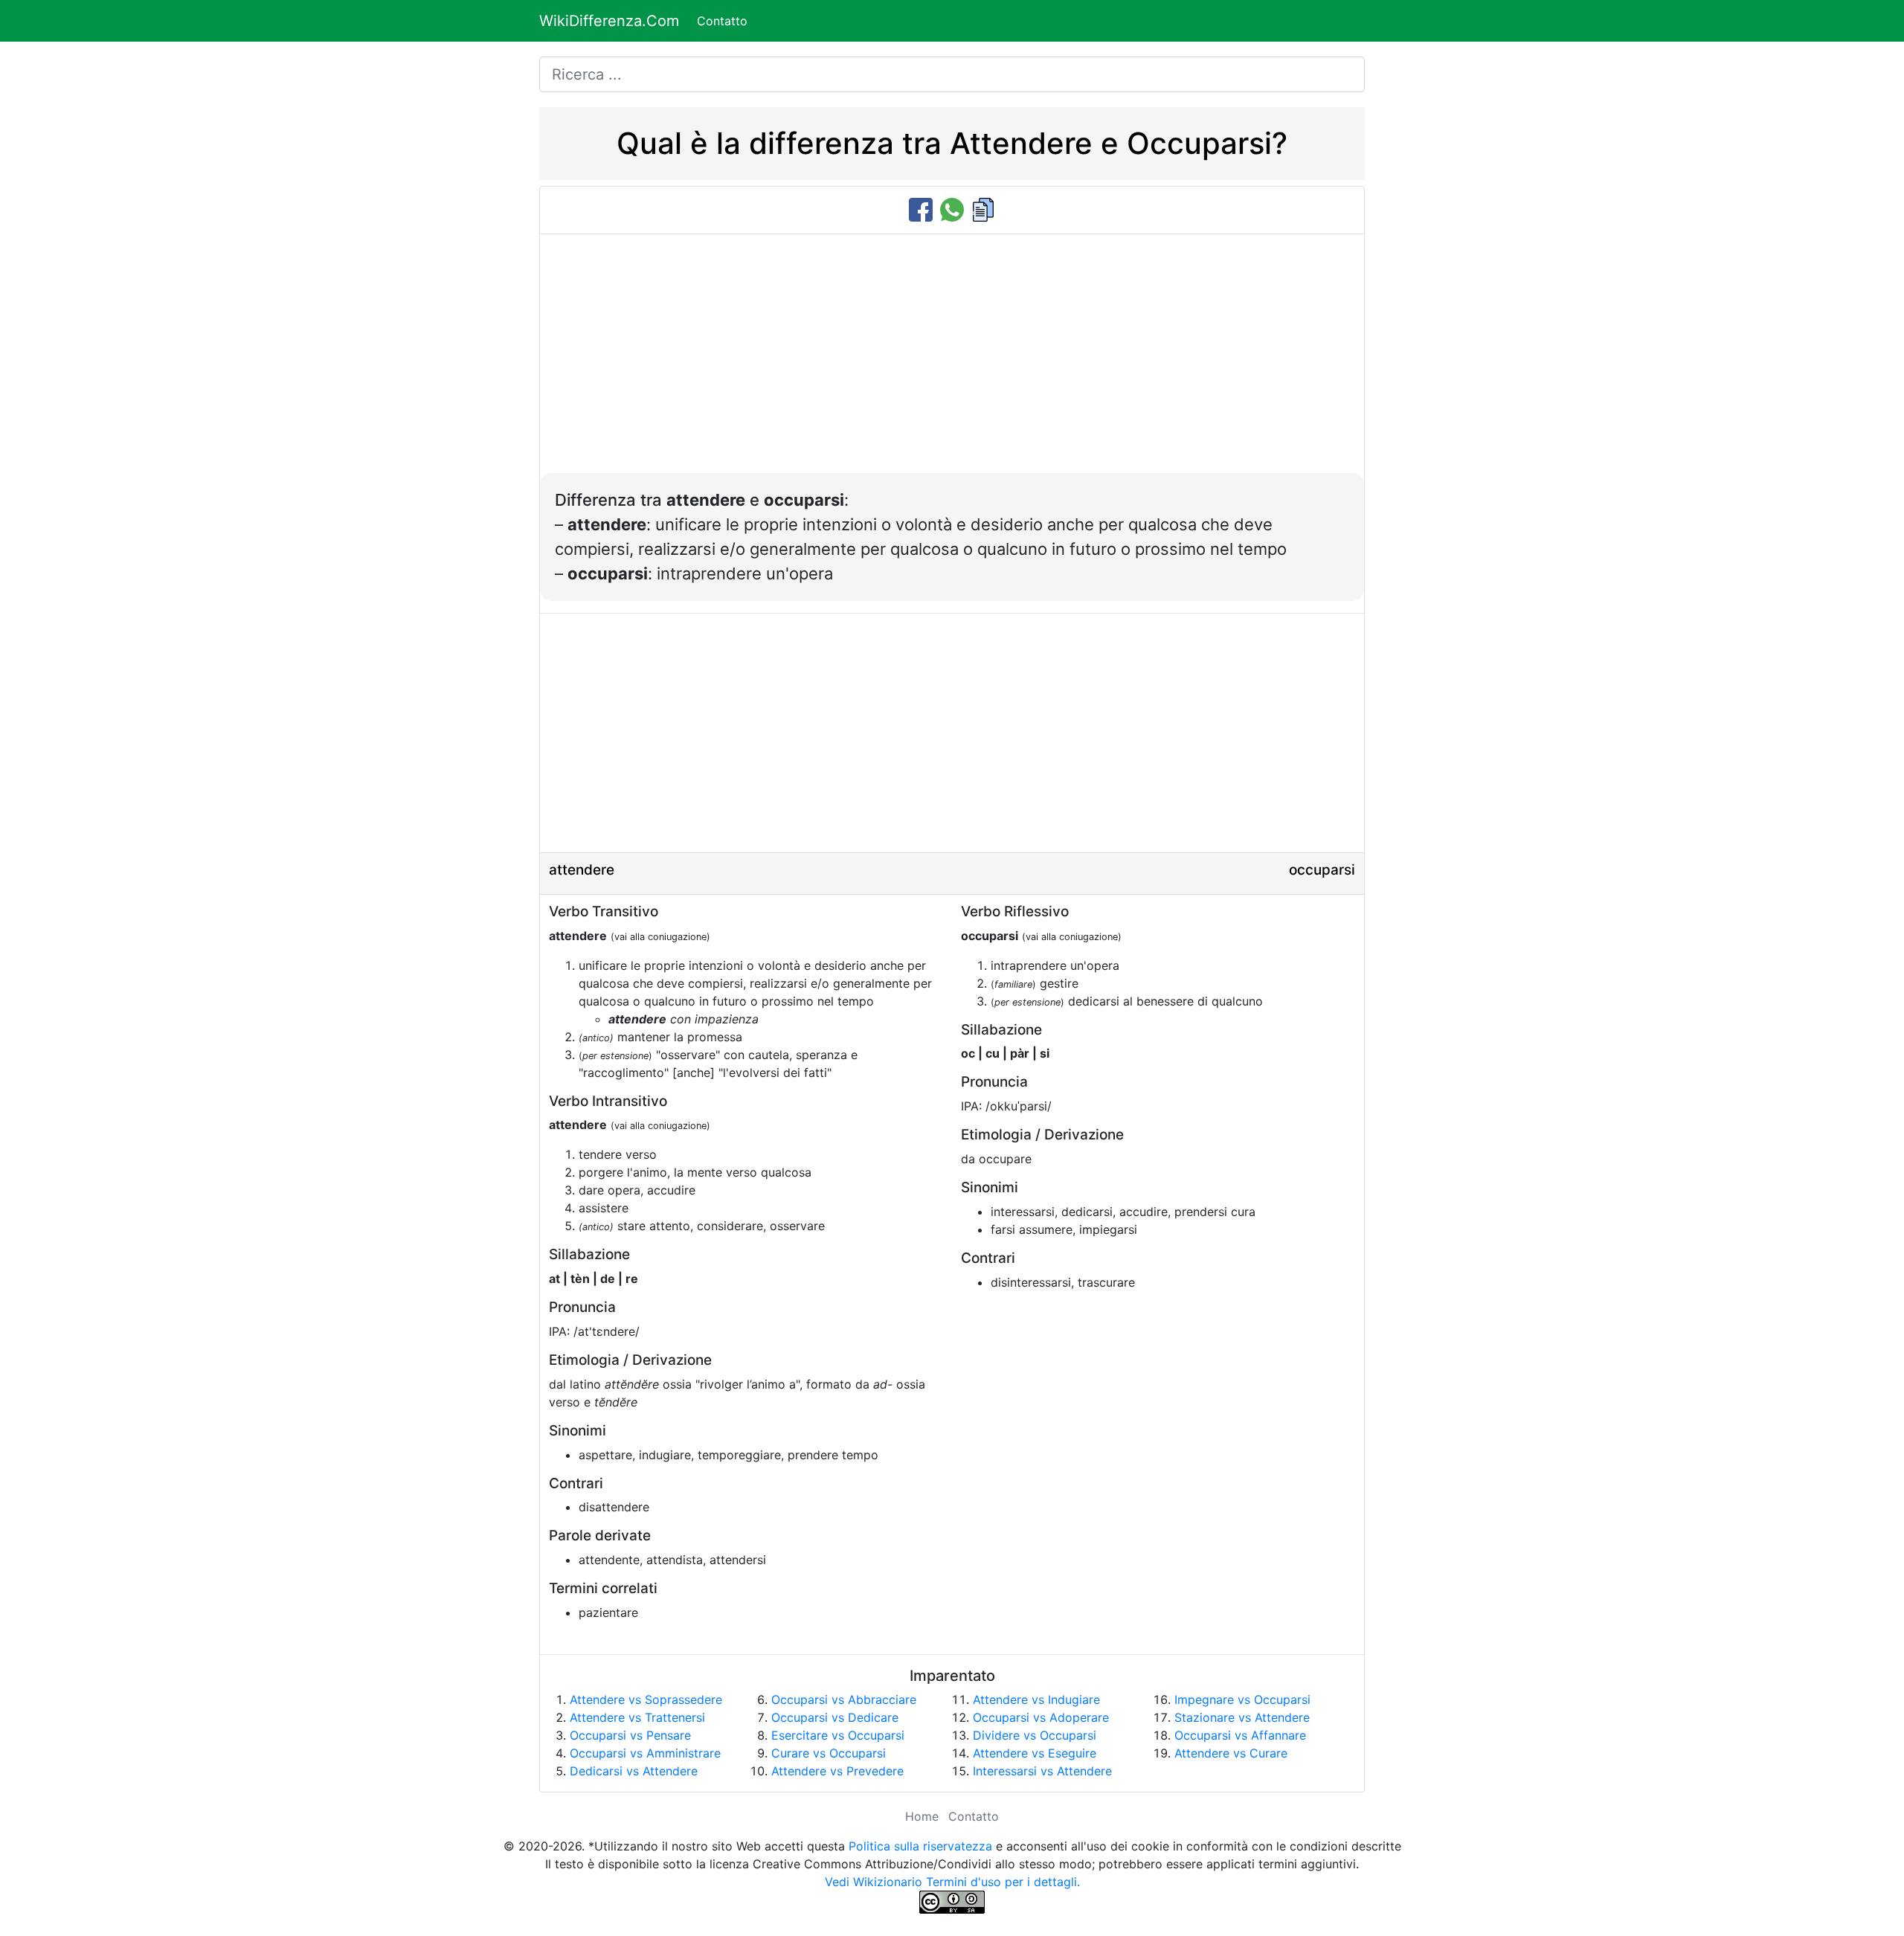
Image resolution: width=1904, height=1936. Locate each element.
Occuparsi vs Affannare (1240, 1735)
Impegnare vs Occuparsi (1242, 1699)
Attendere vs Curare (1231, 1753)
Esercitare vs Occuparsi (838, 1735)
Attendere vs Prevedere (837, 1771)
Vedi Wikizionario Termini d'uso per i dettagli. (952, 1882)
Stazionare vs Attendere (1242, 1717)
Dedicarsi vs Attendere (634, 1771)
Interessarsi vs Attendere (1042, 1771)
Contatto (722, 21)
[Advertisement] (952, 361)
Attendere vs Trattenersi (637, 1717)
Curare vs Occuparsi (829, 1753)
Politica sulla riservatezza (920, 1846)
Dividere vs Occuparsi (1035, 1735)
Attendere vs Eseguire (1035, 1753)
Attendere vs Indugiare (1036, 1699)
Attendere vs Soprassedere (646, 1699)
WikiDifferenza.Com (609, 21)
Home (922, 1816)
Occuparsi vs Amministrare (645, 1753)
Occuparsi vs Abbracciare (844, 1699)
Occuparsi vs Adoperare (1041, 1717)
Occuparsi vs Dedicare (835, 1717)
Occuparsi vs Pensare (630, 1735)
